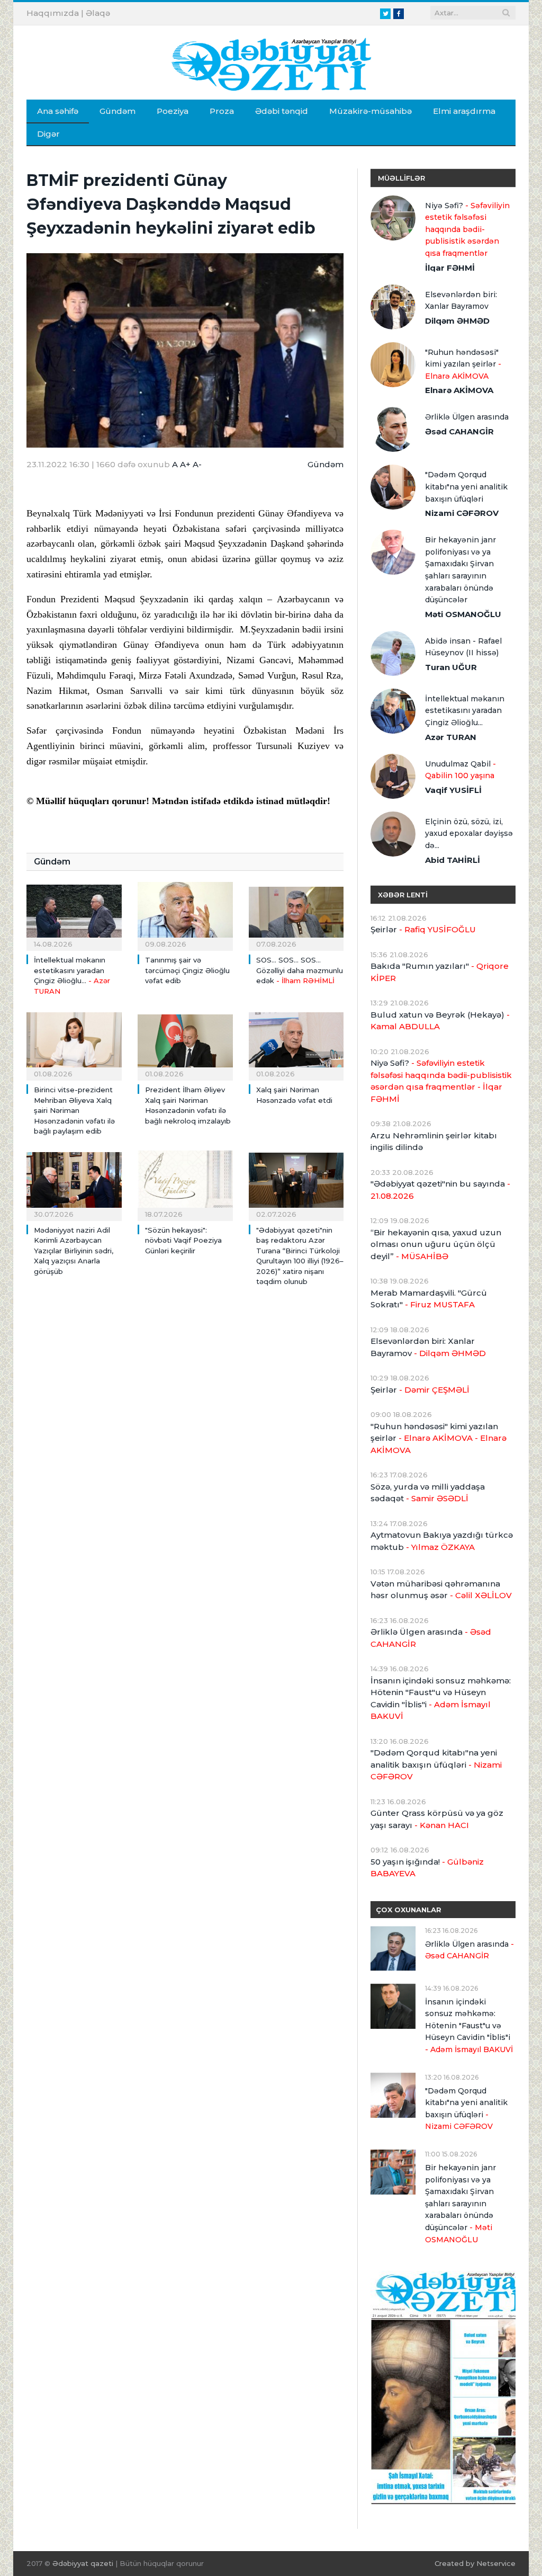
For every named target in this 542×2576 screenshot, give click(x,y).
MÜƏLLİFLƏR (401, 178)
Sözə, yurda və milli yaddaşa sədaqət (428, 1493)
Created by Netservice (475, 2563)
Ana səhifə (58, 111)
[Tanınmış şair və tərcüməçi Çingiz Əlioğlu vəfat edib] (185, 914)
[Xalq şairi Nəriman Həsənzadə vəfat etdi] (296, 1044)
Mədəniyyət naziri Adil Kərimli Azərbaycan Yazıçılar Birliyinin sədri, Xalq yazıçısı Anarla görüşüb (74, 1251)
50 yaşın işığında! (427, 1868)
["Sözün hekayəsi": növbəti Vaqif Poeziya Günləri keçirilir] (185, 1184)
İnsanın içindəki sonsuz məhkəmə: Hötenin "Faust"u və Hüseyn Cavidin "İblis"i (441, 1699)
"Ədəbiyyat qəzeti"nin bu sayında (440, 1190)
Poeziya (173, 111)
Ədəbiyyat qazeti (83, 2563)
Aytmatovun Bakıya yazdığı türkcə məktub (442, 1541)
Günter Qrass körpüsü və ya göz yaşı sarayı (437, 1819)
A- (197, 464)
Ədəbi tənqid (282, 111)
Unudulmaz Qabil (460, 770)
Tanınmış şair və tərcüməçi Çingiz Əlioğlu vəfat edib (187, 970)
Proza (222, 111)
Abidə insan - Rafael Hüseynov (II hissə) (463, 647)
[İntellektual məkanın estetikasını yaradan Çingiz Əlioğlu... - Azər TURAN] (74, 914)
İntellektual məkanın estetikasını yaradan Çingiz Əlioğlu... (465, 711)
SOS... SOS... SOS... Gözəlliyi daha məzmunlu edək (300, 970)
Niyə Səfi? (467, 229)
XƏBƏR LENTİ (403, 895)
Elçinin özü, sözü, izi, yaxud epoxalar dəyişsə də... (469, 834)
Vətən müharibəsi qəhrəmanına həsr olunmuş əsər (441, 1590)
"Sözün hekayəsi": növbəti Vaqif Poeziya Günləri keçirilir (183, 1240)
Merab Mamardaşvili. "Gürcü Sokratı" (429, 1299)
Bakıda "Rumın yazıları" (440, 972)
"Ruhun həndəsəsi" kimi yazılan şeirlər (463, 364)
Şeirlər (423, 929)
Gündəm (118, 111)
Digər (48, 134)
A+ (185, 464)
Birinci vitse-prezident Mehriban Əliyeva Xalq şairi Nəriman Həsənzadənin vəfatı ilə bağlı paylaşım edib (74, 1110)
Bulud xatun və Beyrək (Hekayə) (440, 1021)
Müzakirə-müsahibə (371, 111)
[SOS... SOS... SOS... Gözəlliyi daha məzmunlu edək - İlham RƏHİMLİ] (296, 914)
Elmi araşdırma (464, 111)
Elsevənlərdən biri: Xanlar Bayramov (461, 301)
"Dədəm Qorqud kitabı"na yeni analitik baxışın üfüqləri (466, 487)
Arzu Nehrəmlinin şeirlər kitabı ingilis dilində (434, 1142)
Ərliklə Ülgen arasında (467, 417)
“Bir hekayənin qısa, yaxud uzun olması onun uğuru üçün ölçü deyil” (436, 1244)
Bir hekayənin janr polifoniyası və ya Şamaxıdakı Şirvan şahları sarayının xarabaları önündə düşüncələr (460, 570)
